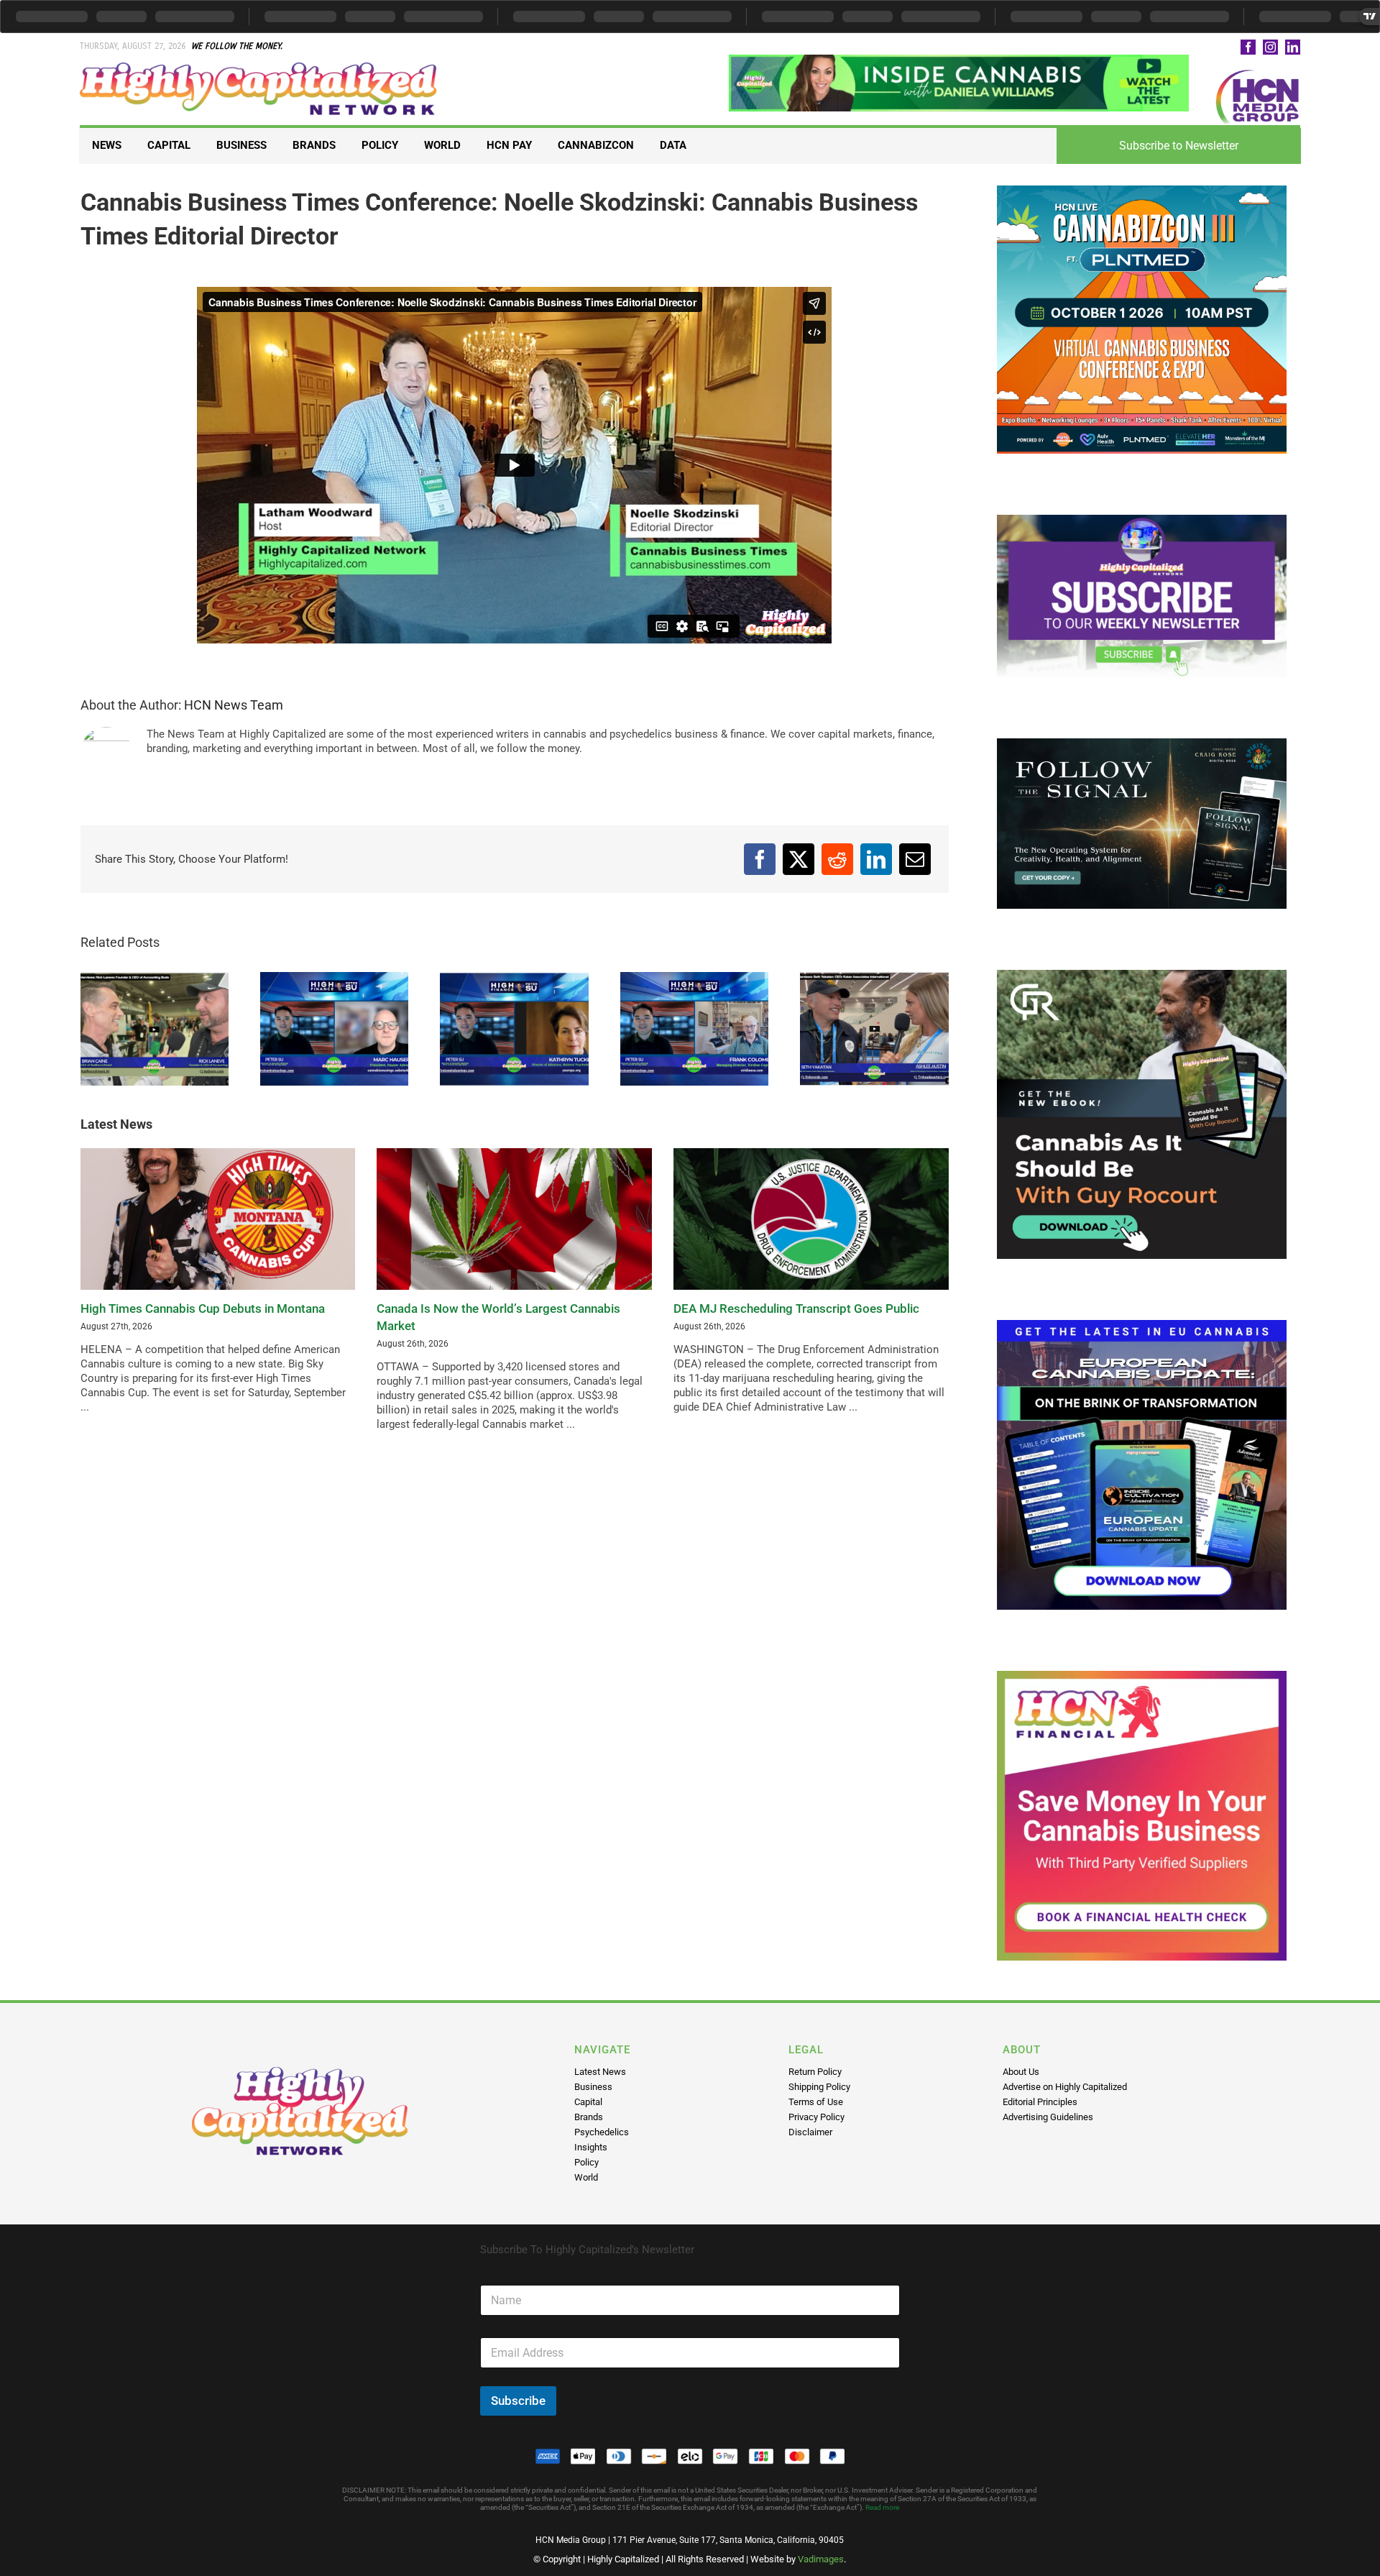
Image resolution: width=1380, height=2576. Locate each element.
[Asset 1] (259, 68)
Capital (588, 2102)
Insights (591, 2147)
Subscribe (518, 2401)
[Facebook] (760, 859)
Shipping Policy (819, 2087)
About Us (1021, 2072)
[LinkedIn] (876, 859)
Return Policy (815, 2072)
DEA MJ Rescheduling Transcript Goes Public (796, 1308)
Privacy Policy (816, 2117)
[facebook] (1248, 47)
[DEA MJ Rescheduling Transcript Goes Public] (811, 1219)
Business (593, 2087)
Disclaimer (810, 2132)
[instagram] (1270, 47)
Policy (586, 2162)
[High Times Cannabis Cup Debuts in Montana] (218, 1219)
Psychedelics (602, 2132)
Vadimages (821, 2559)
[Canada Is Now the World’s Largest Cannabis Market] (514, 1219)
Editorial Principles (1040, 2102)
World (586, 2177)
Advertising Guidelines (1048, 2117)
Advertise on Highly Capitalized (1065, 2087)
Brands (589, 2117)
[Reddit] (837, 859)
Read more (882, 2507)
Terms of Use (816, 2102)
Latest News (600, 2072)
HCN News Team (234, 705)
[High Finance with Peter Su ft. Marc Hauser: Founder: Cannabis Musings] (334, 1029)
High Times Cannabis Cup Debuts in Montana (203, 1308)
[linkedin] (1293, 47)
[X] (799, 859)
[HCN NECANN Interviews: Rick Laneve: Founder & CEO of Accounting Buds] (155, 1029)
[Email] (915, 859)
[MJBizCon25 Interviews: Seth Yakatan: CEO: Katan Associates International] (874, 1029)
